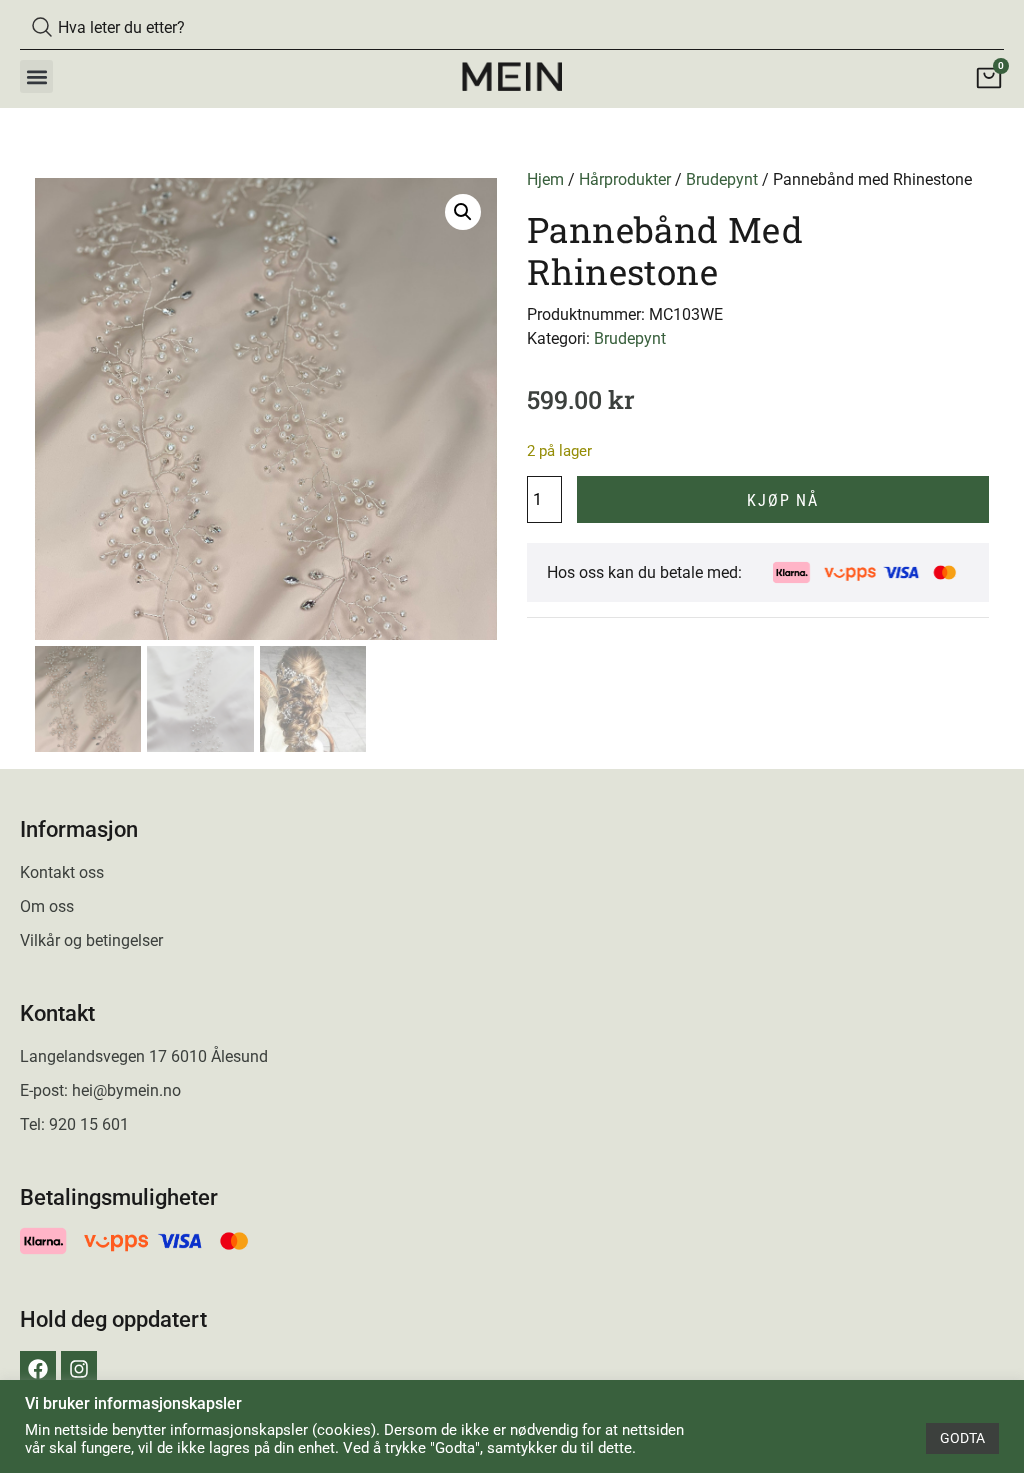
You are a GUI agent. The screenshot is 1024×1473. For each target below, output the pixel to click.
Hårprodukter (625, 179)
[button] (36, 76)
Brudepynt (722, 179)
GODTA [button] (962, 1438)
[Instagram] (79, 1369)
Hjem (545, 179)
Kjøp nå (783, 500)
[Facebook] (38, 1369)
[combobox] (512, 27)
